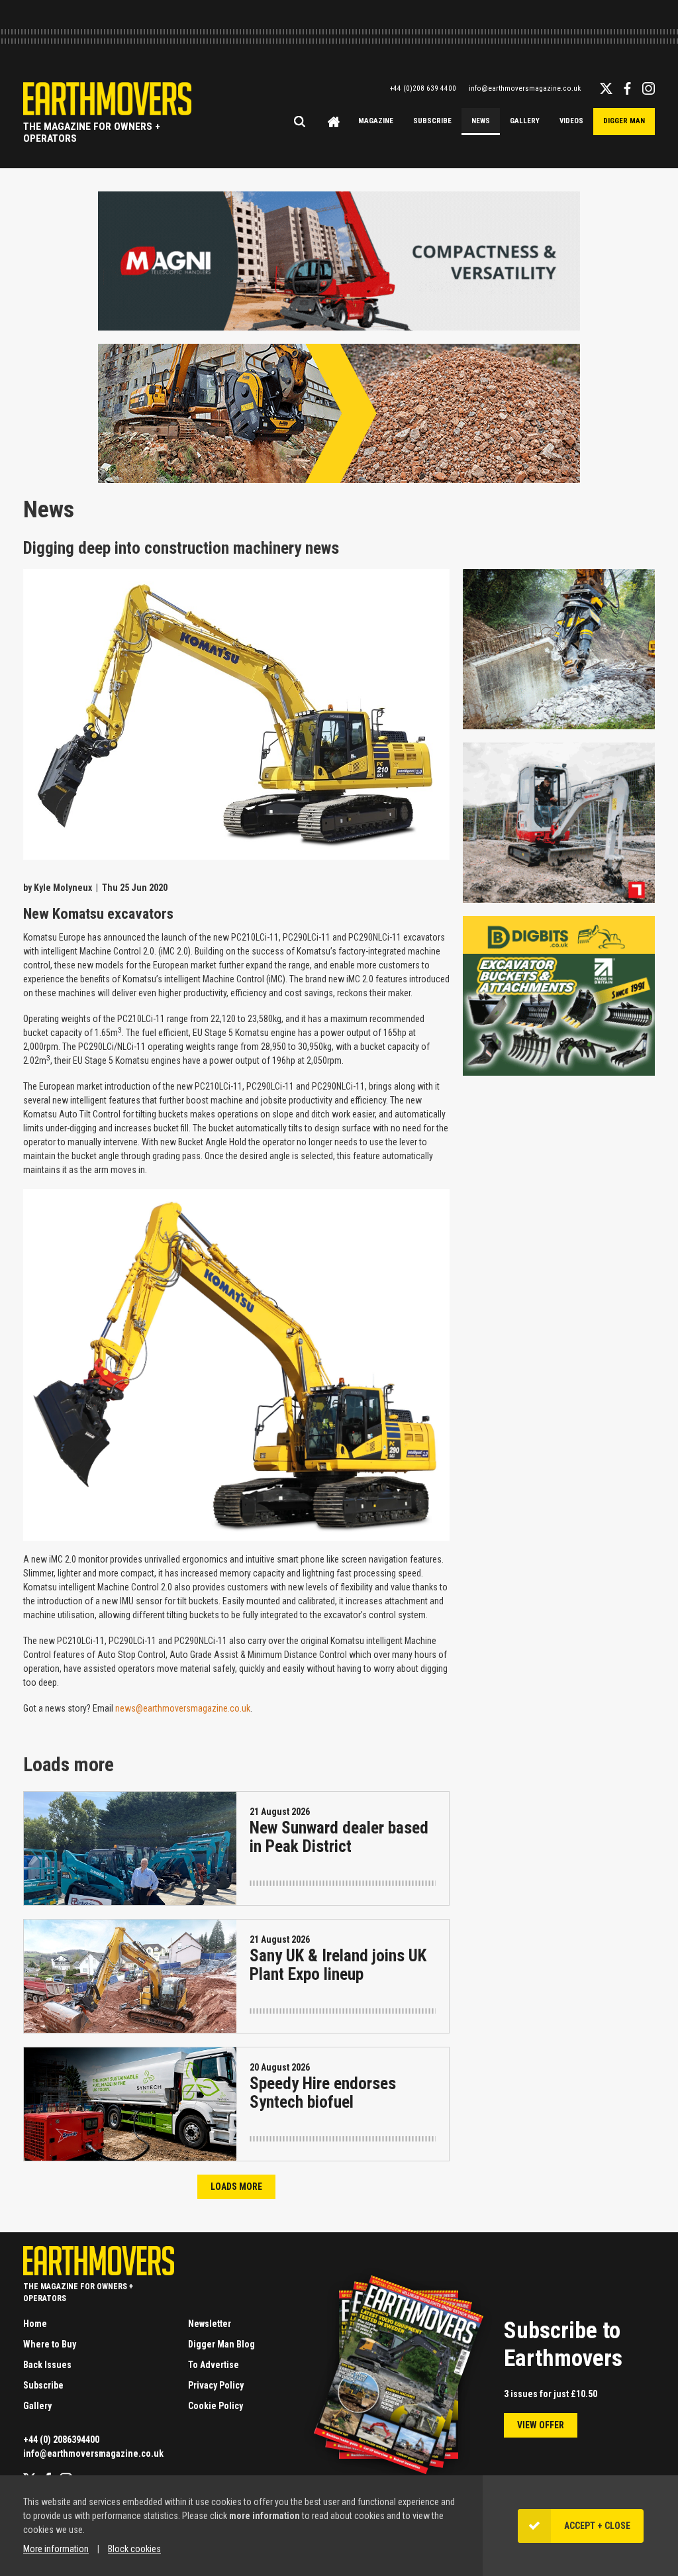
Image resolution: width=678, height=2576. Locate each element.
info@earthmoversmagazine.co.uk (525, 88)
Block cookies (134, 2549)
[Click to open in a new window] (339, 325)
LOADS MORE (236, 2187)
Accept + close (597, 2526)
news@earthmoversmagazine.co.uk (183, 1708)
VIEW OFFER (541, 2425)
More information (56, 2549)
